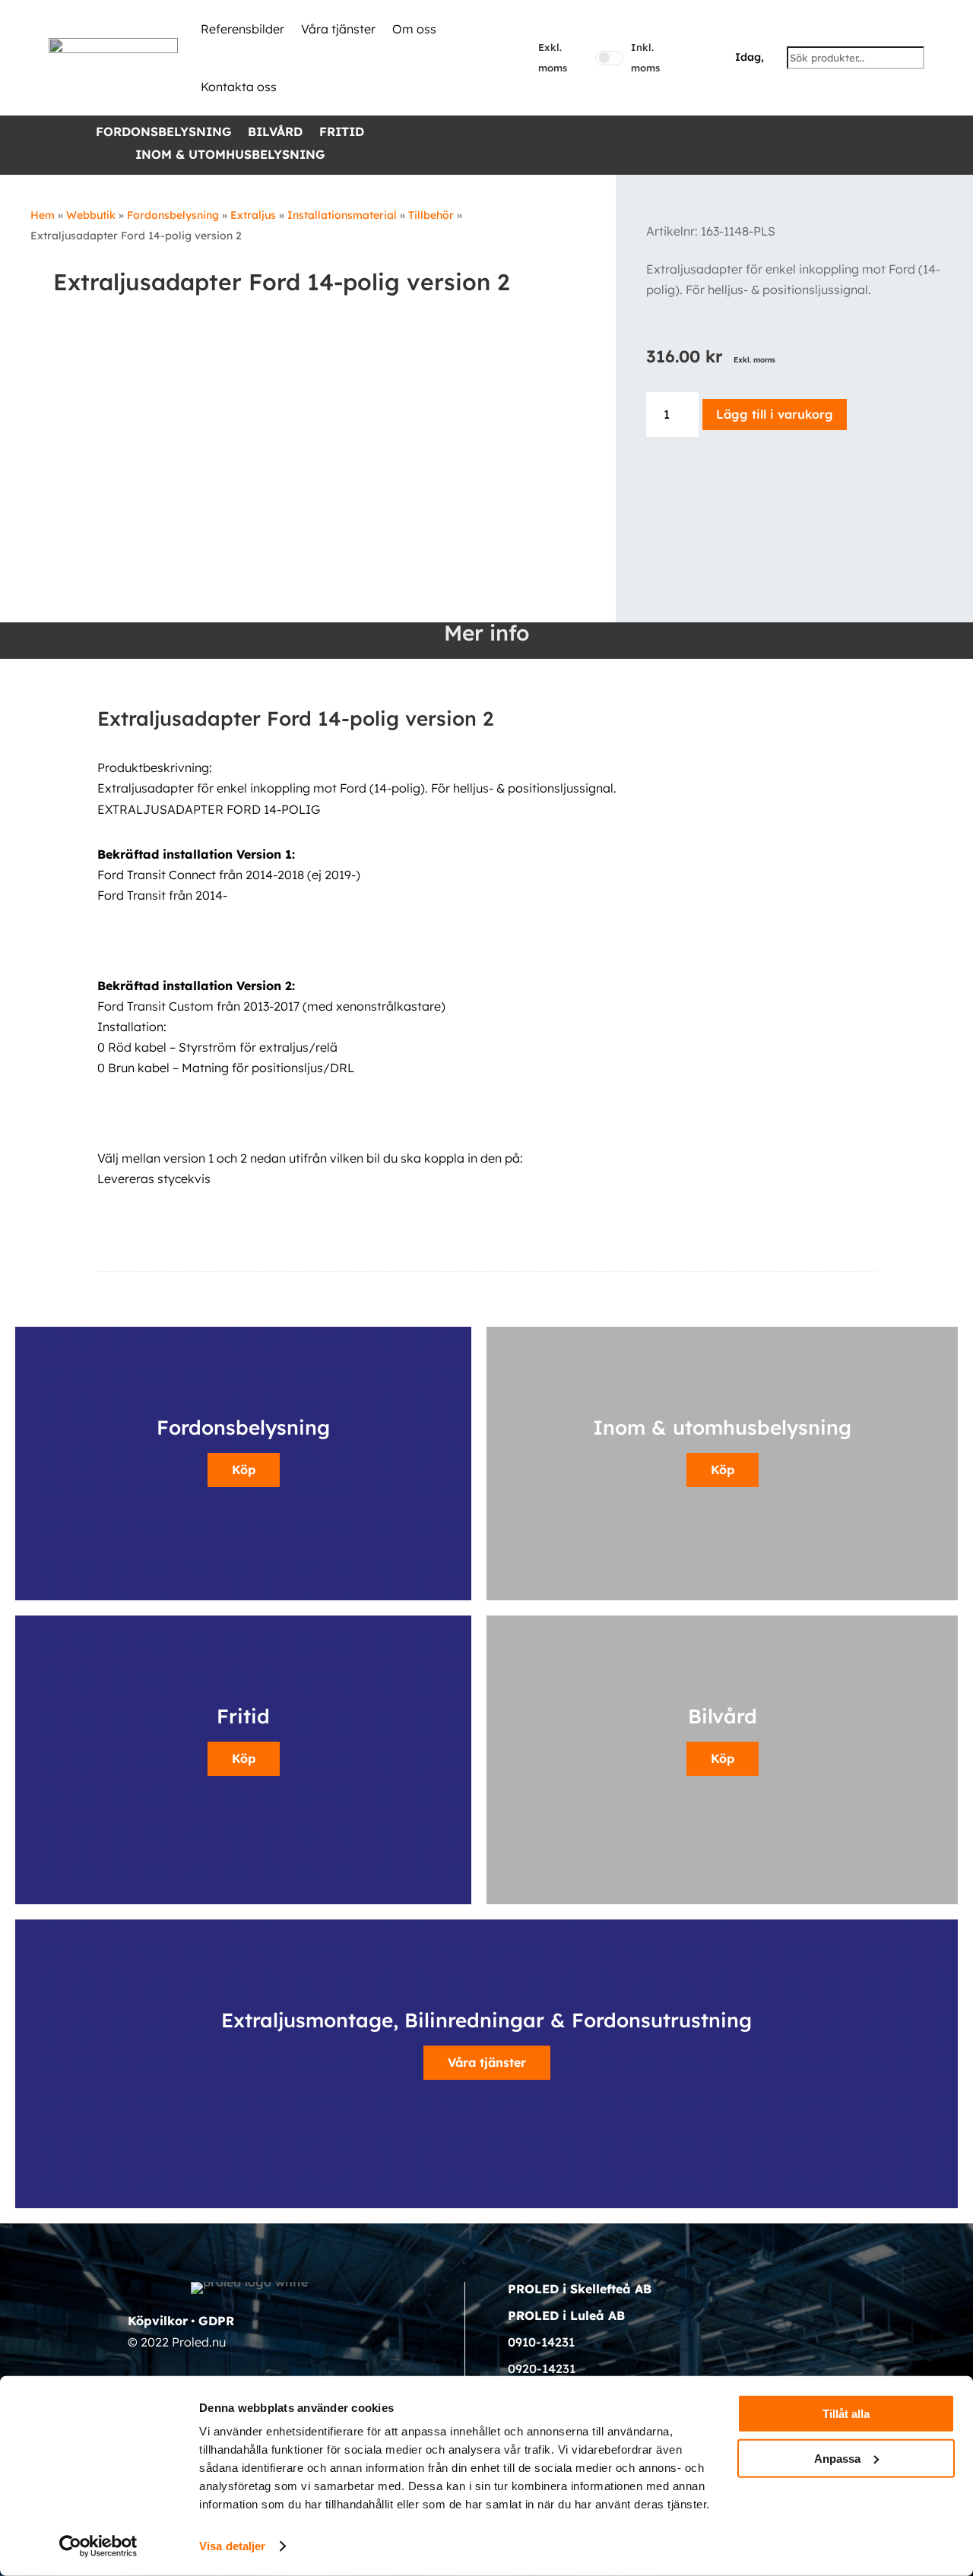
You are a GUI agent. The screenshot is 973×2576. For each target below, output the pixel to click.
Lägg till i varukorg (775, 414)
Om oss (414, 29)
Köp (244, 1470)
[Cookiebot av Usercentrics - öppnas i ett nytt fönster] (98, 2546)
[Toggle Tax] (609, 58)
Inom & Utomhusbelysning (230, 155)
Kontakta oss (239, 87)
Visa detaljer (232, 2546)
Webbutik (91, 215)
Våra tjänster (338, 29)
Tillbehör (431, 215)
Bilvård (275, 133)
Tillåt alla (846, 2414)
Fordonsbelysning (163, 133)
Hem (43, 215)
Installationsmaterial (342, 215)
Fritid (342, 133)
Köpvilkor (158, 2321)
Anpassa (837, 2458)
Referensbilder (242, 29)
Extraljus (253, 215)
